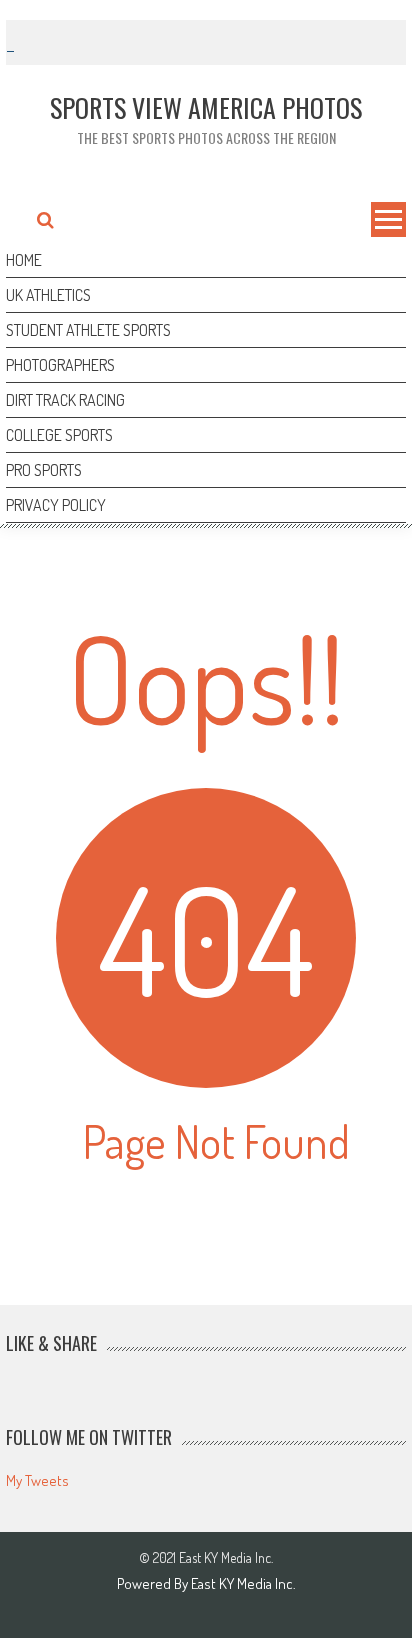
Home (24, 260)
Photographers (60, 365)
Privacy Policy (56, 505)
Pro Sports (44, 470)
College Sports (59, 435)
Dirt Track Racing (65, 400)
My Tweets (37, 1480)
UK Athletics (48, 295)
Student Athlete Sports (88, 330)
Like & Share (51, 1343)
